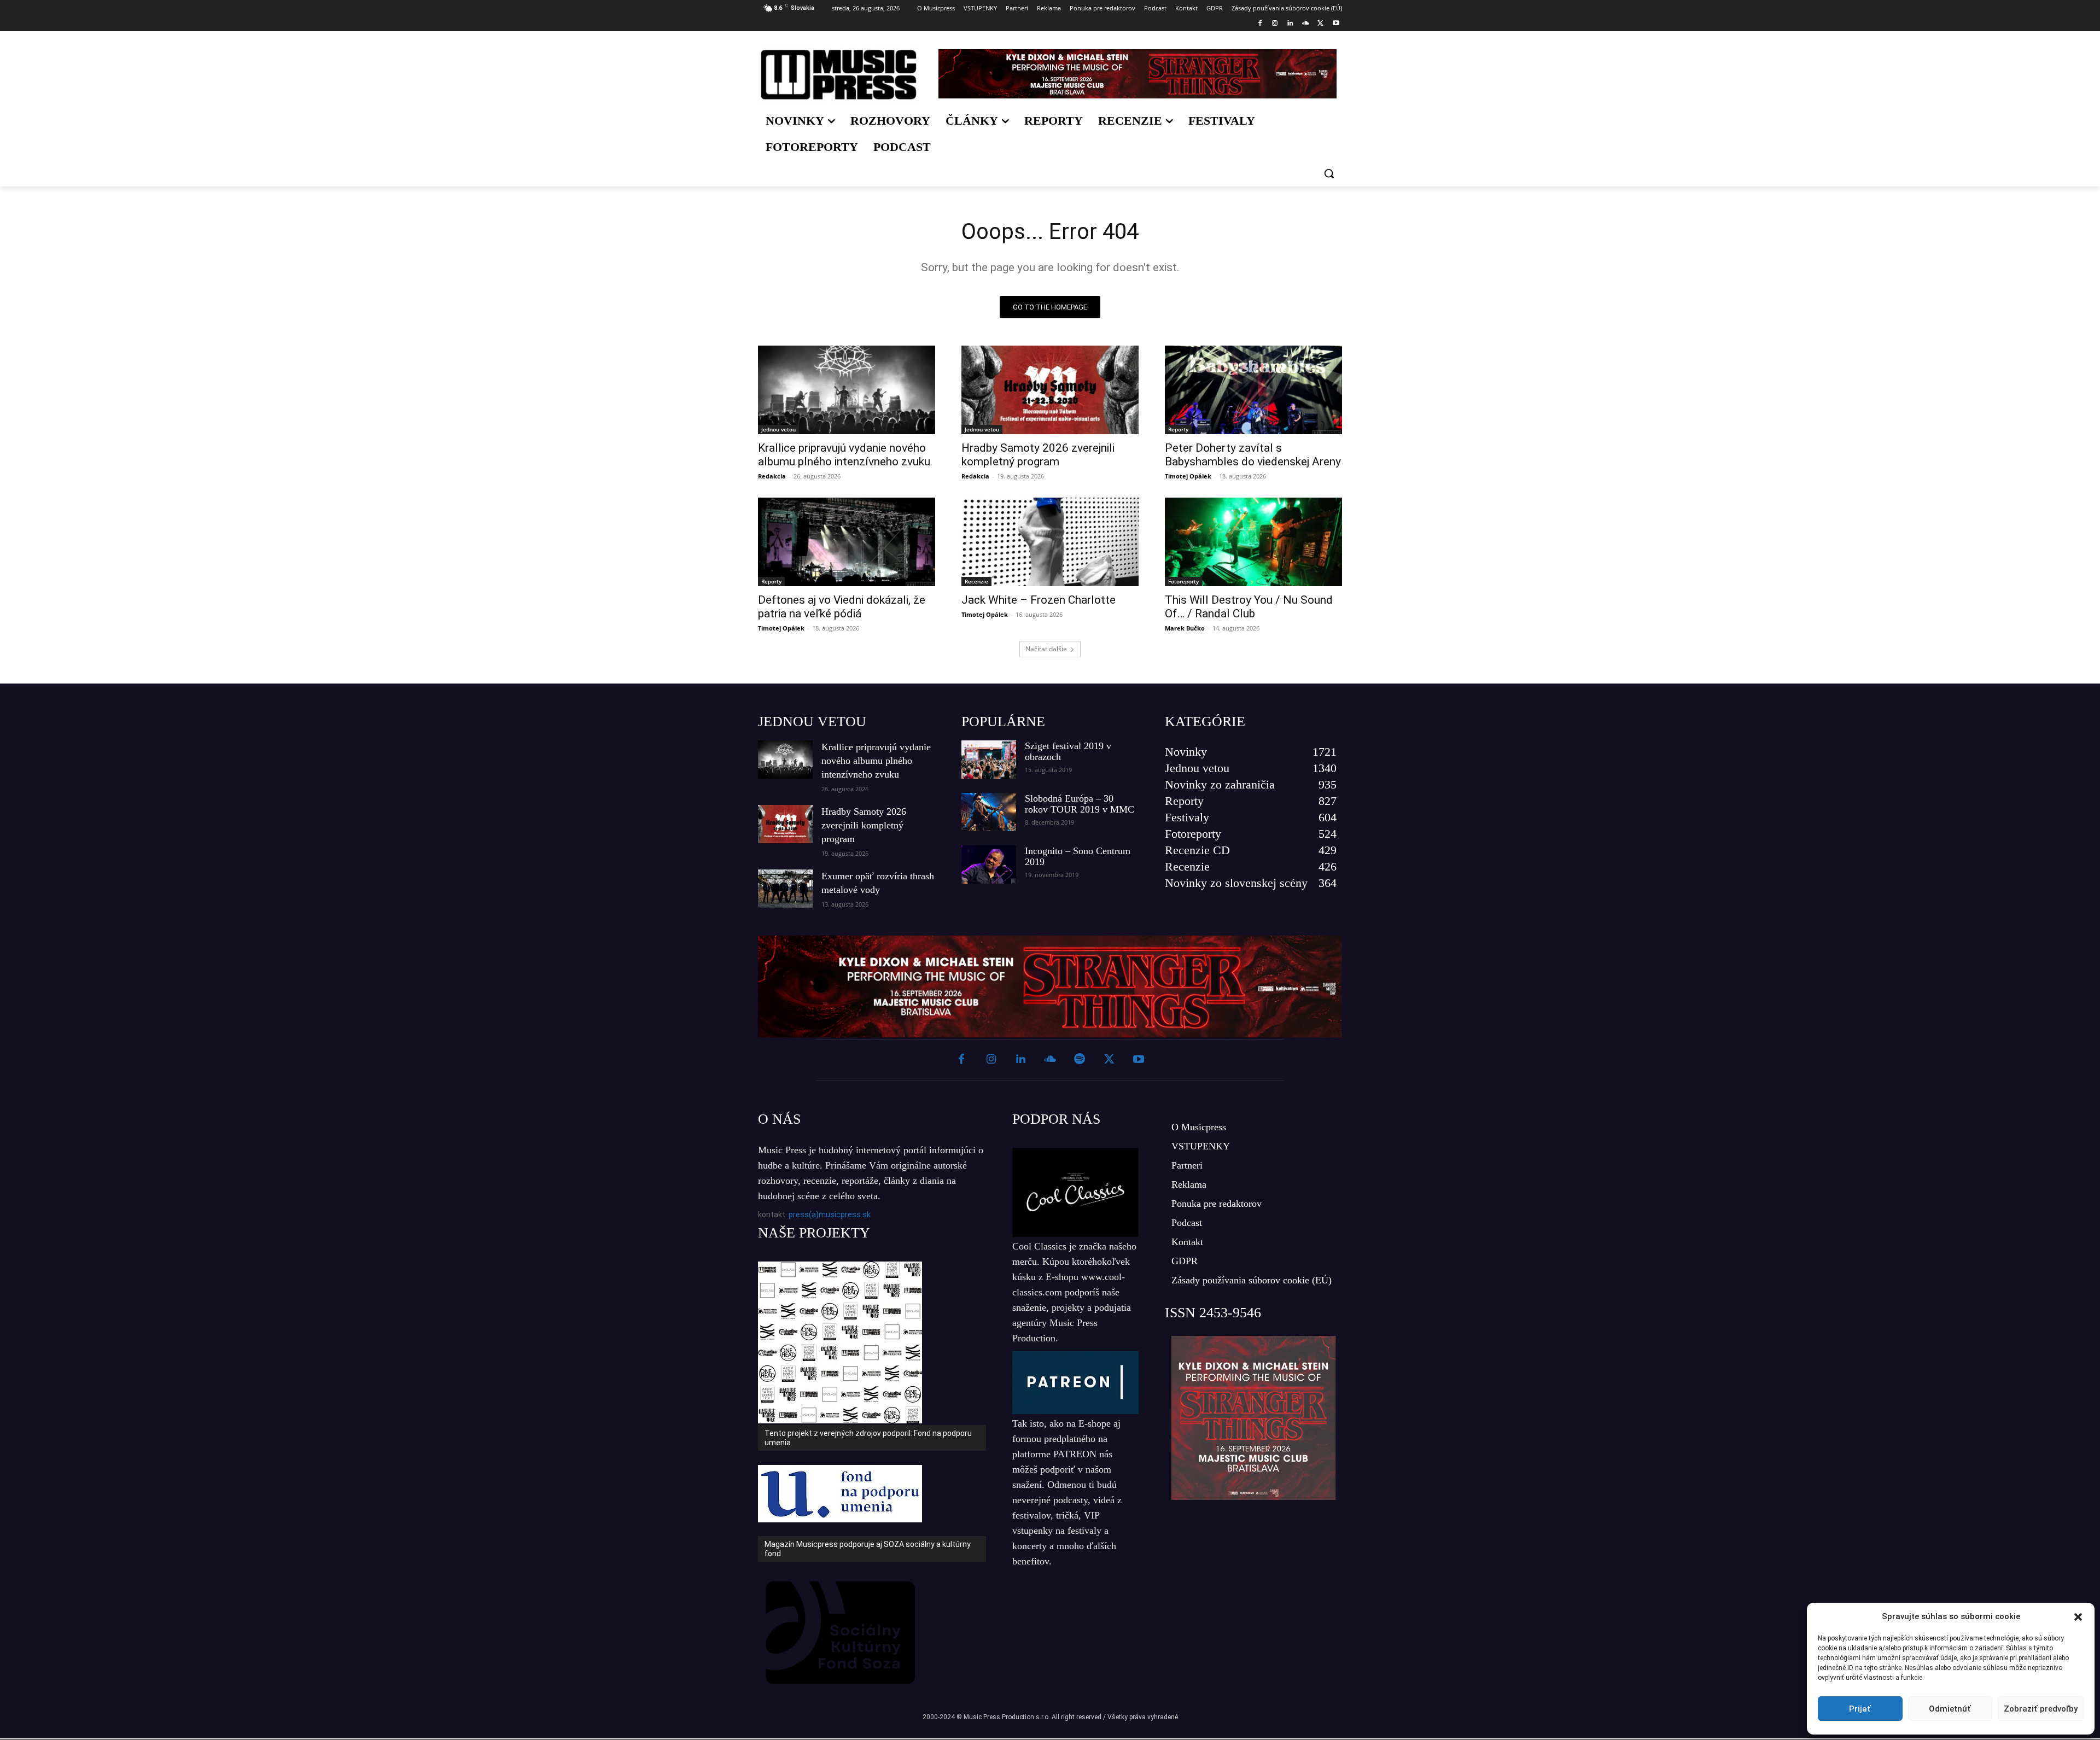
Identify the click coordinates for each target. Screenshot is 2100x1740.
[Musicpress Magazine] (839, 75)
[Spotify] (1080, 1060)
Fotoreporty (1183, 581)
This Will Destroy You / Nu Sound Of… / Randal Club (1249, 607)
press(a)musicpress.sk (830, 1215)
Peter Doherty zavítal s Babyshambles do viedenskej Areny (1253, 455)
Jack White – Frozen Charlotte (1039, 600)
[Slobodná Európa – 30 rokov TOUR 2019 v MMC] (989, 812)
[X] (1320, 24)
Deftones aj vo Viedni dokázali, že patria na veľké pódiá (842, 607)
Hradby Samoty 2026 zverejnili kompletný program (1038, 455)
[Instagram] (1275, 24)
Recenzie (976, 581)
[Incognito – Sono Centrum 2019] (989, 865)
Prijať (1860, 1709)
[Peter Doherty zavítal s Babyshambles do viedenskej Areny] (1253, 390)
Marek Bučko (1185, 628)
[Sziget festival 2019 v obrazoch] (989, 760)
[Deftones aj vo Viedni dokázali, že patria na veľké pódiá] (847, 542)
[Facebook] (1260, 24)
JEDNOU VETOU (812, 722)
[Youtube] (1336, 24)
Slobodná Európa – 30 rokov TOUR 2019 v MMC (1080, 804)
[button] (2078, 1617)
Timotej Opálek (1188, 476)
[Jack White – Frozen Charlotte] (1050, 542)
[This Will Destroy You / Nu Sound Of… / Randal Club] (1253, 542)
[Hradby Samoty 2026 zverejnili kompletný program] (1050, 390)
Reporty (1178, 429)
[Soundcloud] (1306, 24)
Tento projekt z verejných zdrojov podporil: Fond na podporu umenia (868, 1438)
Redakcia (772, 476)
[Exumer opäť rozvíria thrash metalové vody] (785, 889)
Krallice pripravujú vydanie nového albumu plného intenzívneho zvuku (844, 455)
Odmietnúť (1950, 1709)
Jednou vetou (778, 429)
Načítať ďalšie (1046, 649)
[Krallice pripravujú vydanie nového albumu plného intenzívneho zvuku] (847, 390)
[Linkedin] (1290, 24)
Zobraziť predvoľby (2041, 1709)
